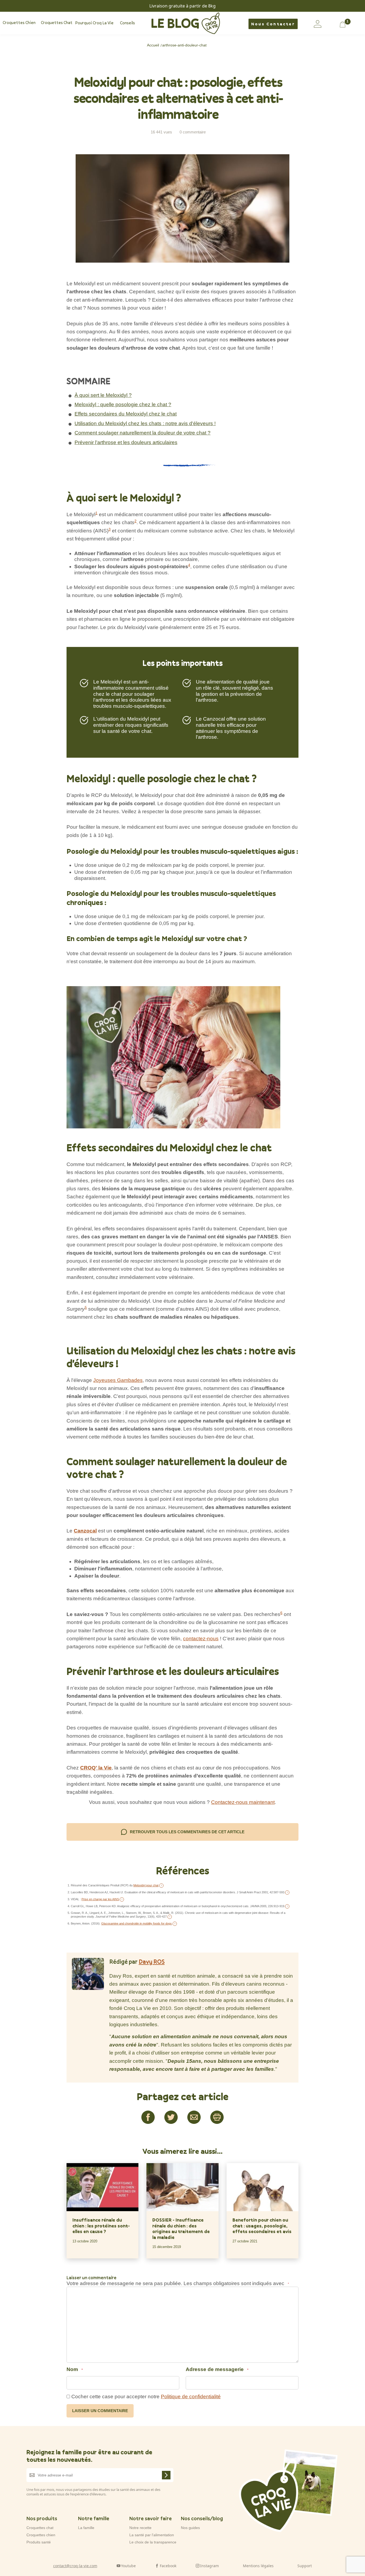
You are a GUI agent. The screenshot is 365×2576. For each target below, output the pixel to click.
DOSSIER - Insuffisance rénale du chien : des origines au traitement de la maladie (181, 2229)
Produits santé (39, 2542)
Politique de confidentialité (191, 2397)
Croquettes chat (40, 2528)
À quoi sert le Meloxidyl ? (103, 395)
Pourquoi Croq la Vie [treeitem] (94, 23)
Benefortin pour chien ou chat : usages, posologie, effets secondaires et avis (262, 2226)
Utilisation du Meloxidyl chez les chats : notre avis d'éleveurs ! (145, 423)
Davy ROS (152, 1961)
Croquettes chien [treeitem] (19, 23)
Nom (75, 2369)
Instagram (209, 2565)
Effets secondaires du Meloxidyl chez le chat (126, 414)
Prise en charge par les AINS (100, 1899)
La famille (86, 2528)
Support (305, 2565)
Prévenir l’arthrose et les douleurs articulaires (126, 442)
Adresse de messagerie (217, 2369)
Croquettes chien (41, 2535)
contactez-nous (201, 1639)
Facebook (168, 2565)
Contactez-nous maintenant (243, 1802)
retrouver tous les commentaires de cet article (187, 1832)
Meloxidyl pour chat (146, 1885)
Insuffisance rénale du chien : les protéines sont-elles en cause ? (101, 2226)
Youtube (128, 2565)
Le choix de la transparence (153, 2542)
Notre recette (140, 2528)
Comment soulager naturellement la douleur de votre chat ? (143, 433)
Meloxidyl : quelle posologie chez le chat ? (123, 404)
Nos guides (190, 2528)
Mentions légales (258, 2565)
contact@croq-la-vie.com (75, 2565)
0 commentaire (193, 132)
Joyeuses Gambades (118, 1380)
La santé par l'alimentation (152, 2535)
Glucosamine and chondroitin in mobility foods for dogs (137, 1923)
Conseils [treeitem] (127, 23)
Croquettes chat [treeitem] (57, 23)
